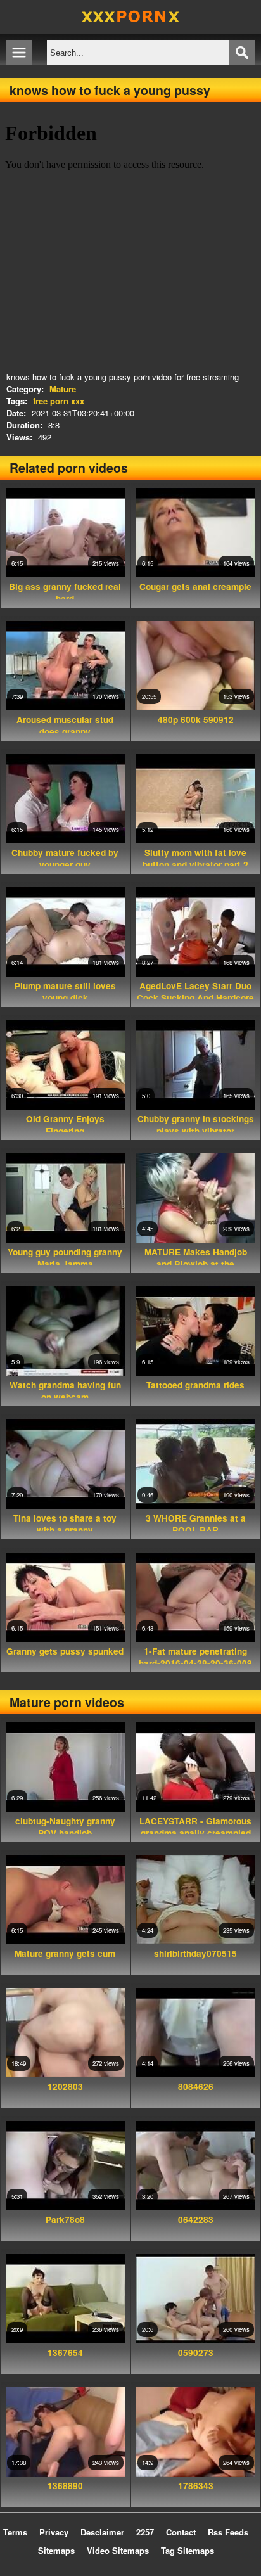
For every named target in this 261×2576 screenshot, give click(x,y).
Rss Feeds (228, 2532)
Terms (15, 2532)
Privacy (54, 2532)
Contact (181, 2532)
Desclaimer (102, 2532)
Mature (63, 389)
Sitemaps (56, 2550)
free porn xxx (59, 401)
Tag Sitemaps (188, 2550)
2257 (145, 2532)
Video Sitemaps (118, 2550)
